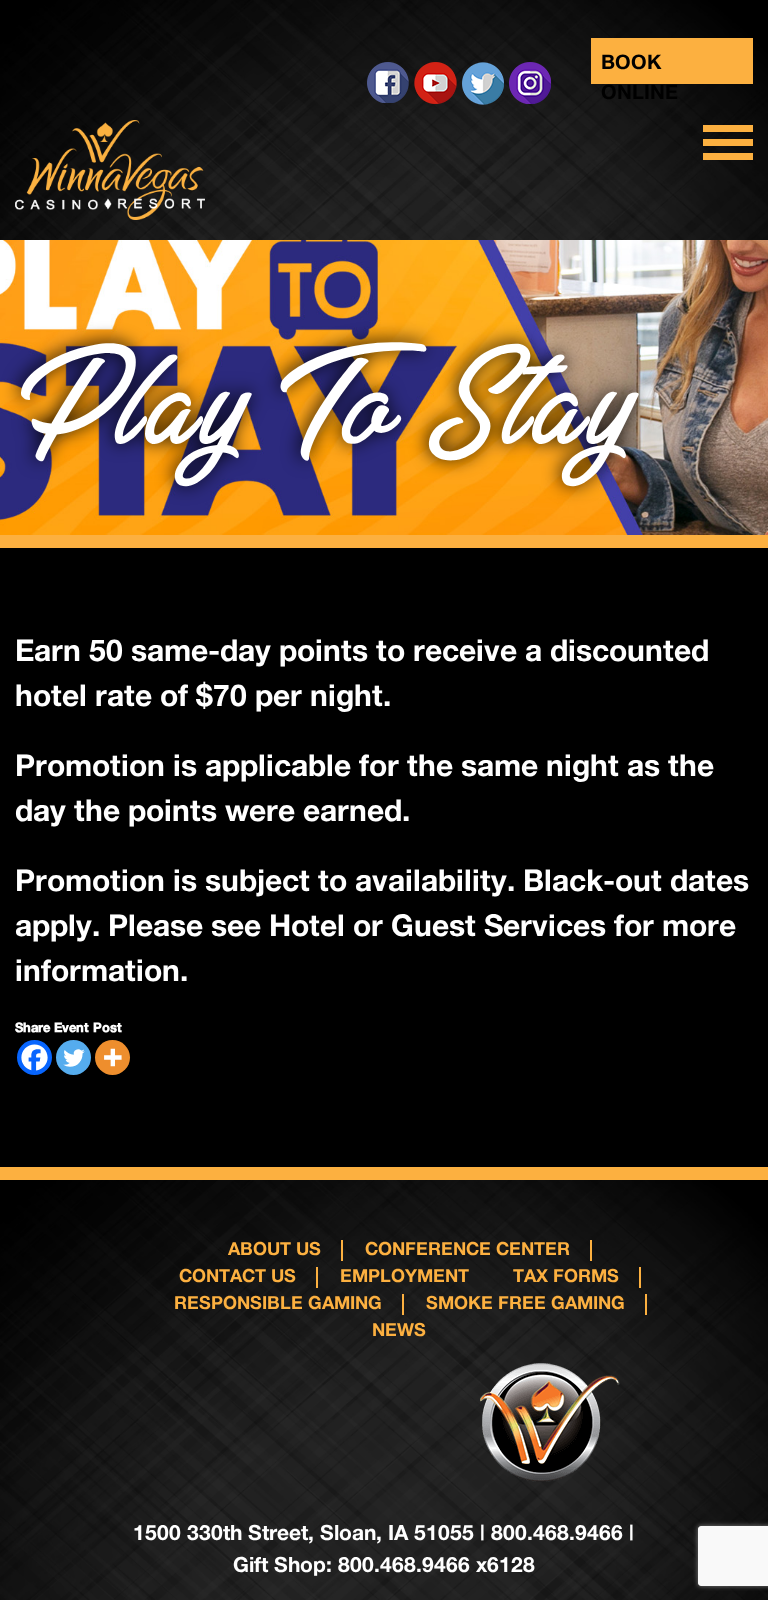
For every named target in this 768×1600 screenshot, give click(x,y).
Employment (404, 1275)
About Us (274, 1248)
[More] (112, 1057)
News (399, 1329)
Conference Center (467, 1248)
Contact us (237, 1275)
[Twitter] (73, 1057)
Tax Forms (566, 1275)
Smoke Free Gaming (525, 1302)
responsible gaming (278, 1302)
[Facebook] (34, 1057)
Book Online (639, 66)
